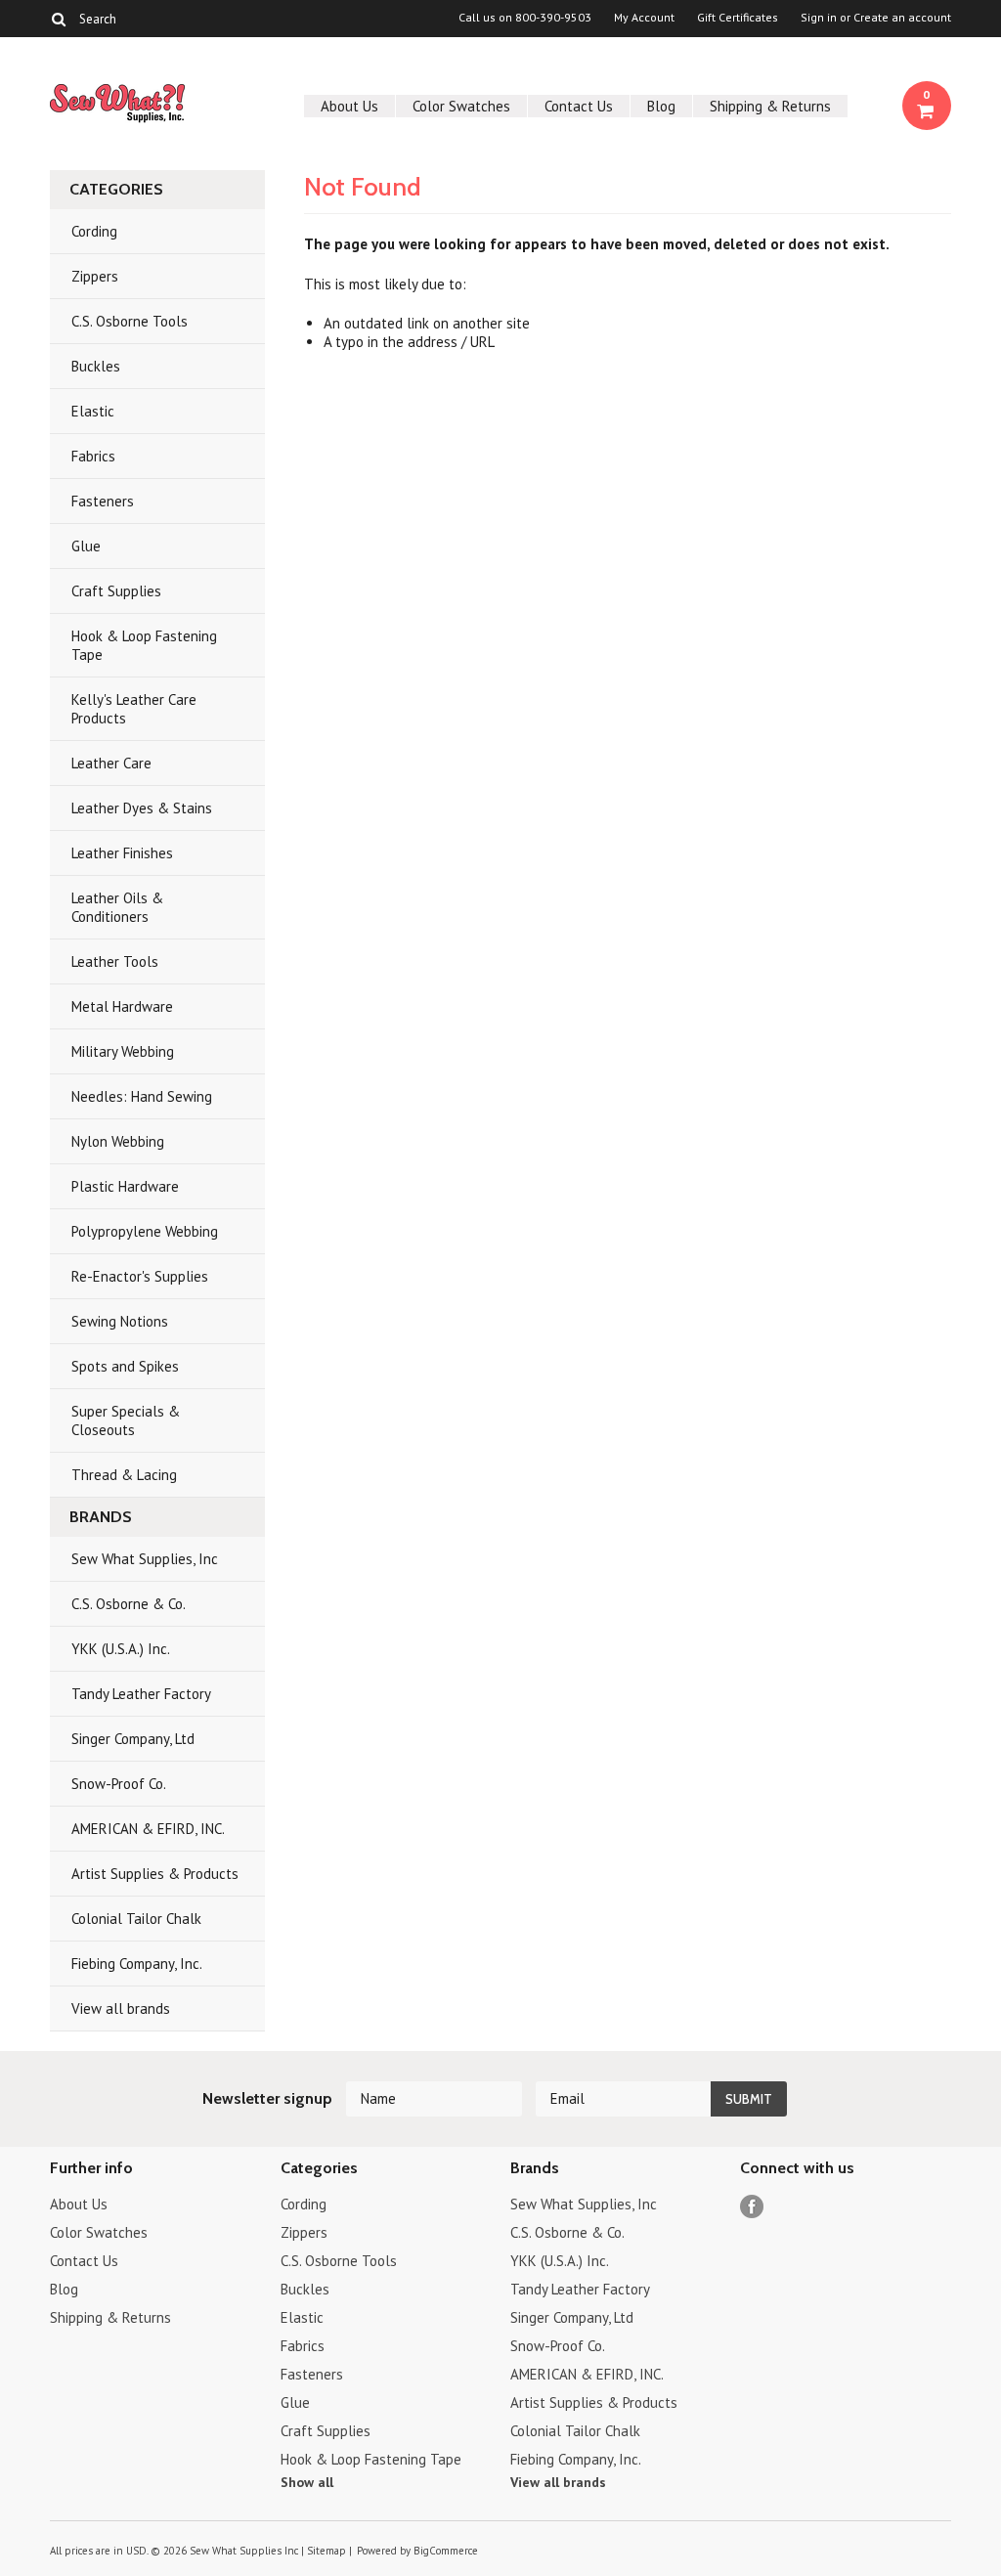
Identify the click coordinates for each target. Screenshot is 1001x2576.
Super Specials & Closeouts (126, 1420)
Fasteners (103, 501)
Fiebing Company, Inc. (137, 1964)
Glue (86, 546)
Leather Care (111, 763)
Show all (307, 2482)
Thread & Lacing (124, 1475)
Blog (661, 106)
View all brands (121, 2008)
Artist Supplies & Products (155, 1874)
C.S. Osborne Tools (130, 321)
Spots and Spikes (125, 1366)
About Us (349, 106)
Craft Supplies (116, 591)
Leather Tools (115, 961)
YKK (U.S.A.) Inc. (121, 1649)
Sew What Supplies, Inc (145, 1559)
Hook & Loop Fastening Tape (144, 645)
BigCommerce (446, 2551)
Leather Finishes (122, 853)
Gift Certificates (738, 18)
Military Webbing (123, 1051)
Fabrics (93, 456)
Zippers (95, 276)
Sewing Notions (120, 1321)
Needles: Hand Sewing (142, 1096)
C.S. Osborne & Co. (129, 1604)
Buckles (96, 366)
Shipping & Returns (770, 106)
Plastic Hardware (125, 1186)
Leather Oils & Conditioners (117, 907)
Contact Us (579, 106)
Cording (94, 231)
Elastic (93, 411)
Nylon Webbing (118, 1141)
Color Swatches (461, 106)
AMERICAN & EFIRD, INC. (148, 1829)
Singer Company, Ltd (133, 1739)
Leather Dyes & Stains (142, 808)
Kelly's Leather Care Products (134, 709)
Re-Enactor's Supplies (140, 1276)
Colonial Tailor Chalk (136, 1919)
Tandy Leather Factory (141, 1694)
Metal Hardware (122, 1006)
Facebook (752, 2207)
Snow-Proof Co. (119, 1784)
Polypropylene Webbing (145, 1231)
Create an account (902, 18)
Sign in (819, 18)
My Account (644, 18)
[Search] (58, 19)
